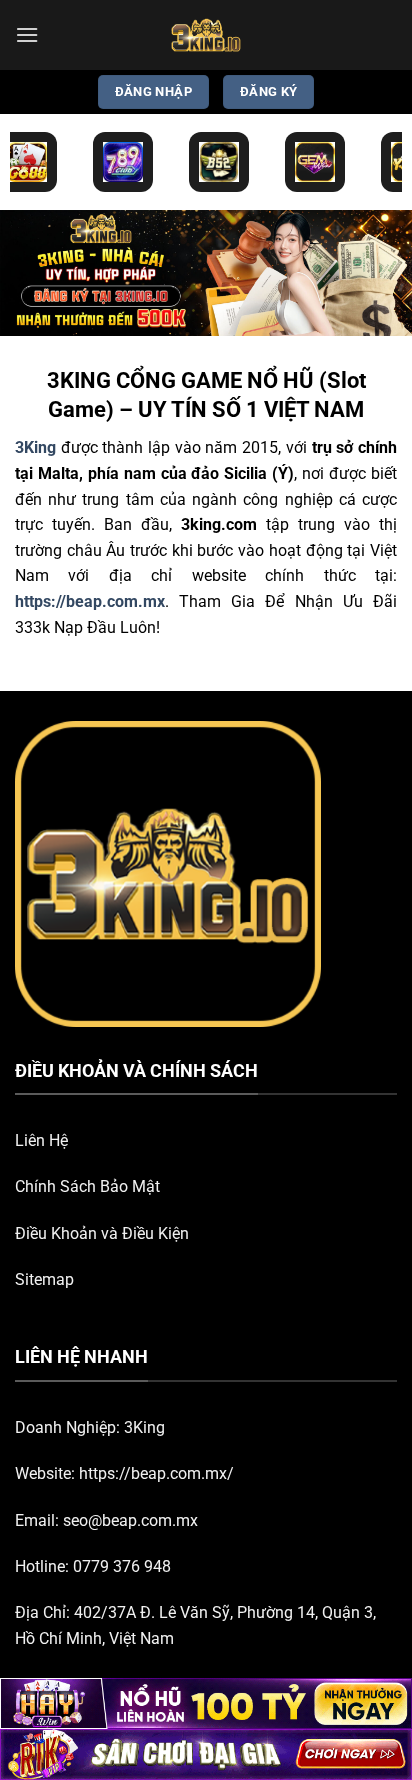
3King (144, 1427)
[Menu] (27, 34)
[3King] (206, 35)
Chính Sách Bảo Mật (87, 1186)
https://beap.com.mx (90, 601)
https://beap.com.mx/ (156, 1473)
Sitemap (44, 1279)
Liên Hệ (41, 1140)
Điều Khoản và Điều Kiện (102, 1233)
